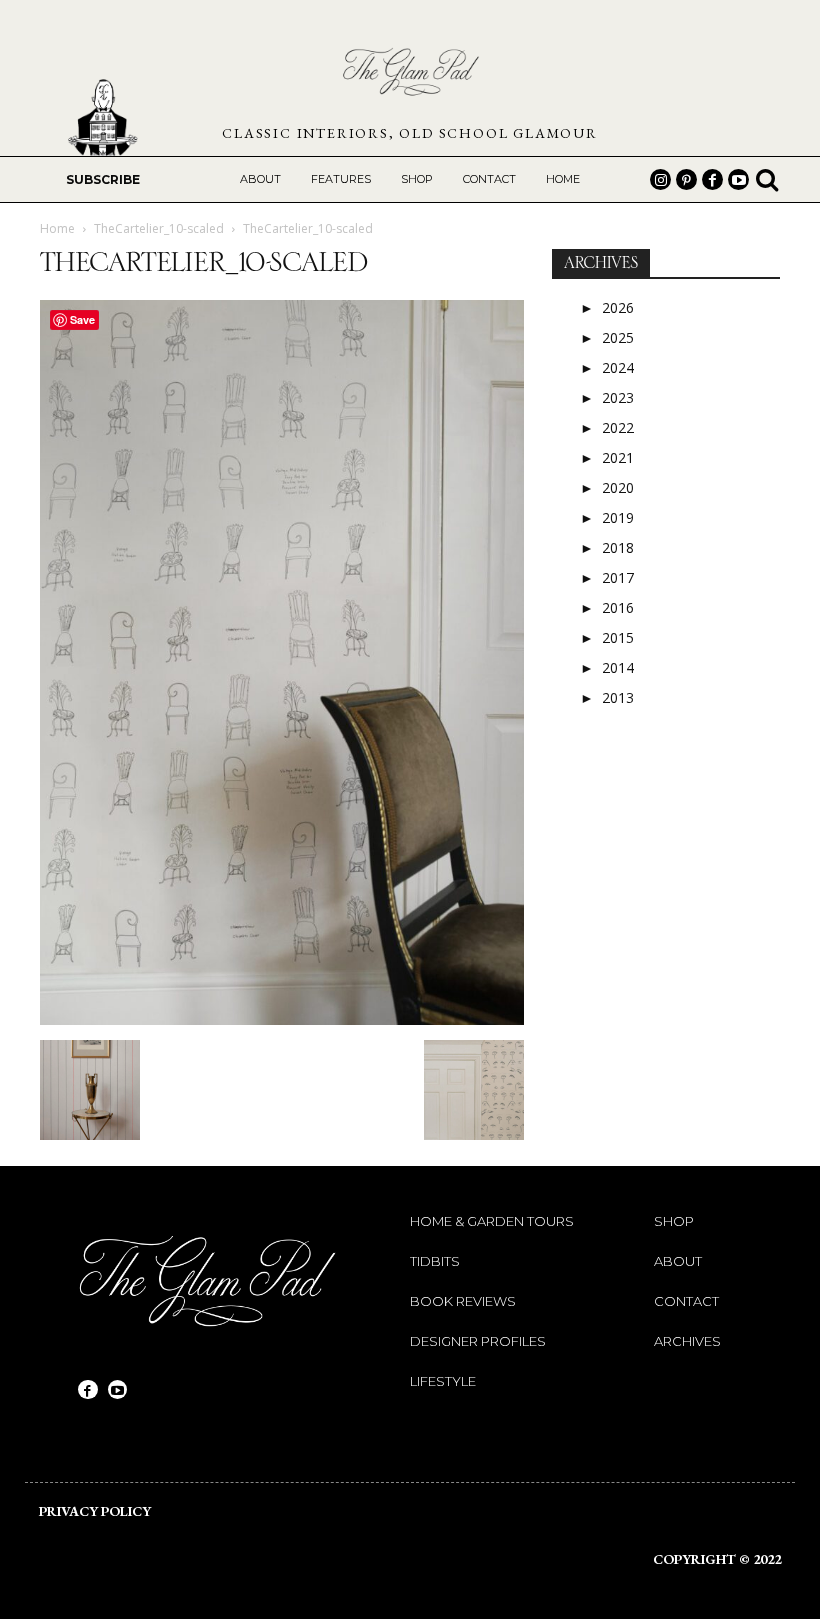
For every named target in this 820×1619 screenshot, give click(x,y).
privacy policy (95, 1511)
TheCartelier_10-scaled (159, 228)
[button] (767, 179)
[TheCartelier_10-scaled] (282, 1019)
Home (57, 228)
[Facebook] (712, 179)
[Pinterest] (686, 179)
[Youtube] (738, 179)
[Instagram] (660, 179)
